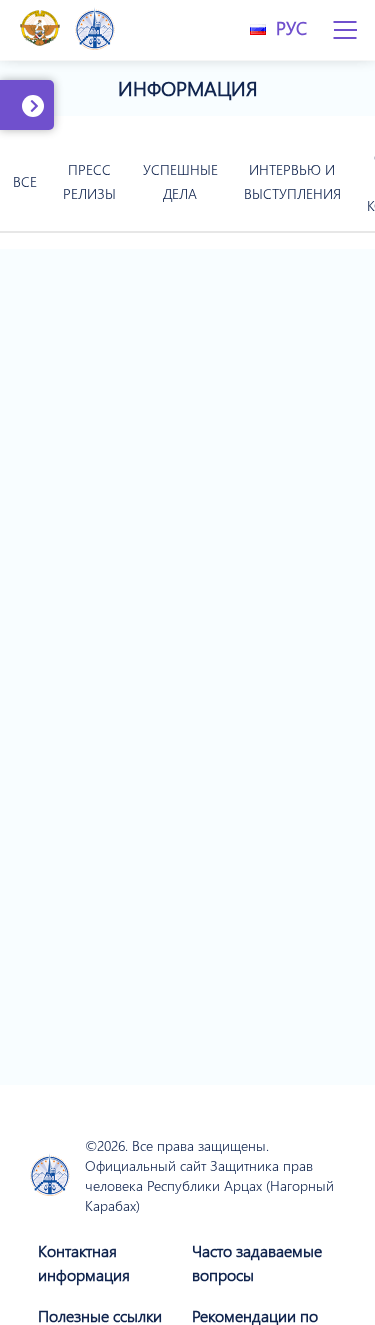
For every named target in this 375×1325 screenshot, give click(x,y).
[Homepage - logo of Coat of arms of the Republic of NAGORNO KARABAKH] (40, 30)
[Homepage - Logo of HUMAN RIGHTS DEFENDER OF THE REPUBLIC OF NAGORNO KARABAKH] (95, 30)
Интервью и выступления (292, 181)
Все (25, 181)
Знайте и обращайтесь (63, 116)
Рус (291, 28)
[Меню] (345, 30)
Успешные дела (180, 181)
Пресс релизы (89, 181)
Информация (188, 88)
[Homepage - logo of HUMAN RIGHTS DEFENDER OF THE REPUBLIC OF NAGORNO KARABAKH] (50, 1176)
